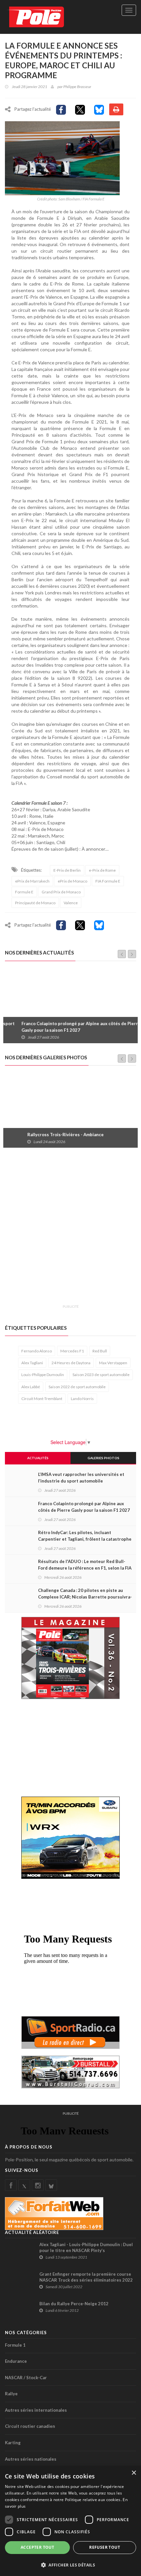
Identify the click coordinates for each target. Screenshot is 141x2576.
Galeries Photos (103, 1458)
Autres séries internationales (36, 2410)
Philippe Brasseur (77, 87)
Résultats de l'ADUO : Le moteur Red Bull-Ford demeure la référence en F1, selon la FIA (85, 1565)
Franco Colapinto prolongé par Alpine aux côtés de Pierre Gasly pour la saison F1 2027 (68, 1027)
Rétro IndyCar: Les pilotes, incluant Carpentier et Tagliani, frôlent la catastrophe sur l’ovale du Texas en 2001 (85, 1539)
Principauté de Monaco (35, 903)
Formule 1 (15, 2345)
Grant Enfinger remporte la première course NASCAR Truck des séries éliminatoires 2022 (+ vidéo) (86, 2280)
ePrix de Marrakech (32, 881)
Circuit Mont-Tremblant (42, 1399)
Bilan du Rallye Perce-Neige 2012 (74, 2304)
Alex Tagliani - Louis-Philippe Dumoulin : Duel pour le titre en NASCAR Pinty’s (86, 2247)
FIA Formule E (108, 881)
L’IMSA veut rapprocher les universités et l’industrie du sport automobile (81, 1478)
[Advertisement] (70, 1230)
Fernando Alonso (37, 1351)
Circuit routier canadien (30, 2426)
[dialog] (70, 2521)
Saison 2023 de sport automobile (101, 1375)
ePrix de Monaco (72, 881)
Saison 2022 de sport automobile (77, 1387)
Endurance (16, 2361)
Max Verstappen (113, 1363)
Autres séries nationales (31, 2459)
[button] (70, 2565)
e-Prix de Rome (102, 870)
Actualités (38, 1458)
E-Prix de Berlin (67, 870)
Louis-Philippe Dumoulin (43, 1375)
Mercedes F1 (72, 1351)
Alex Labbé (31, 1387)
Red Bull (100, 1351)
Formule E (24, 892)
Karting (13, 2443)
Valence (71, 903)
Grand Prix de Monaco (61, 892)
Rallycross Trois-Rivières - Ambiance (46, 1135)
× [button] (134, 2473)
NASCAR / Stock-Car (26, 2378)
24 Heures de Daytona (71, 1363)
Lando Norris (82, 1399)
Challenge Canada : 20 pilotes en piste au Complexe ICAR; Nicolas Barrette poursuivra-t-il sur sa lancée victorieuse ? (85, 1597)
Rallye (11, 2394)
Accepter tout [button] (37, 2547)
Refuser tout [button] (105, 2547)
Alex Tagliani (32, 1363)
